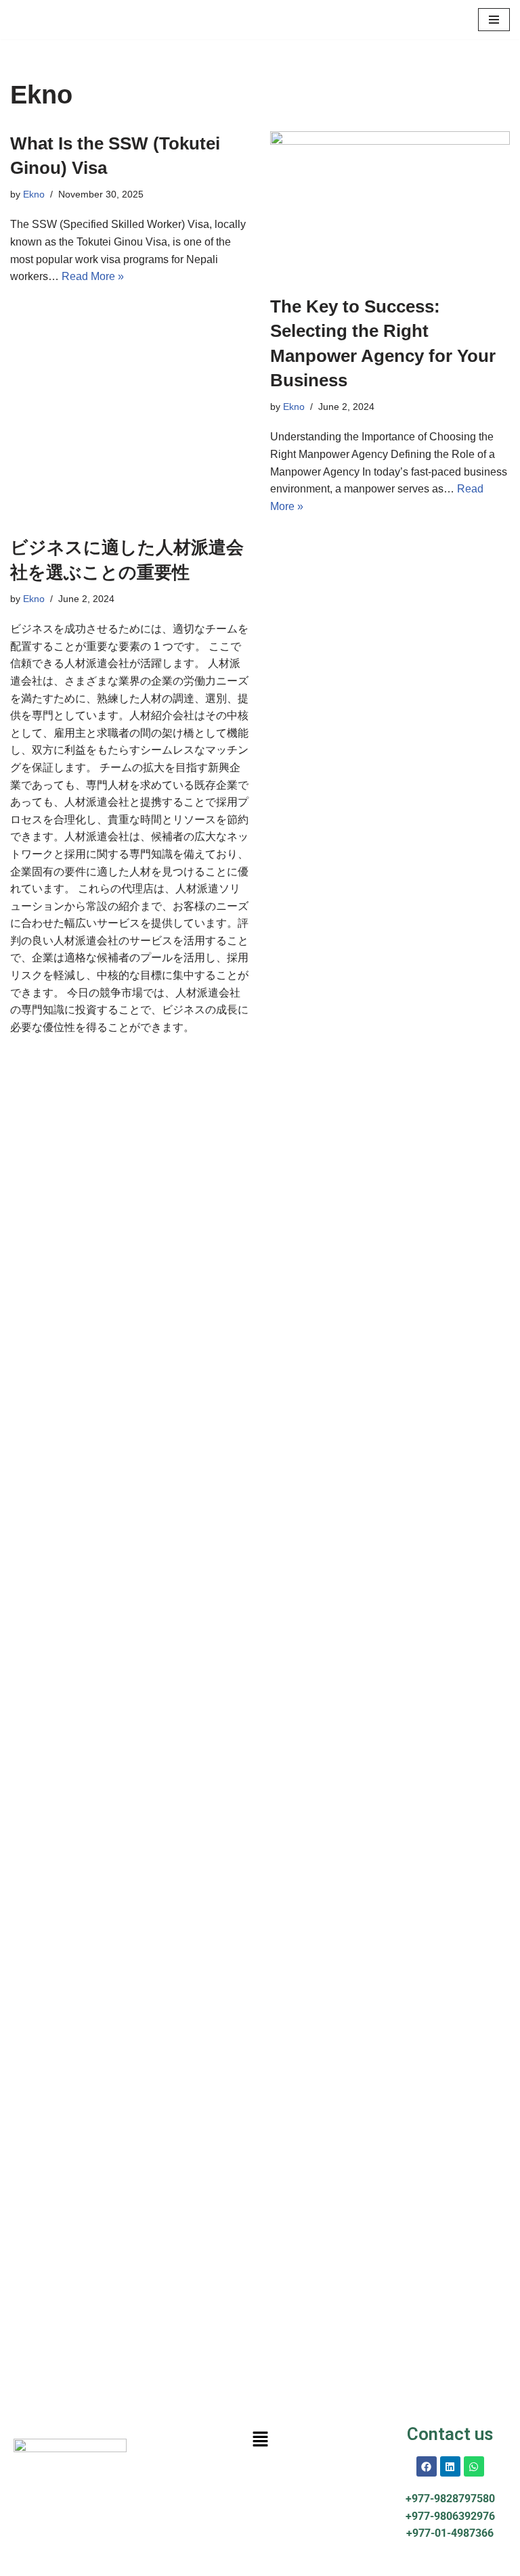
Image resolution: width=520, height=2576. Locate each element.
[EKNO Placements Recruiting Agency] (51, 20)
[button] (260, 2439)
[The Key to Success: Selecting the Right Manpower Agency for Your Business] (390, 206)
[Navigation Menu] (494, 20)
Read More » (93, 276)
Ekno (34, 194)
